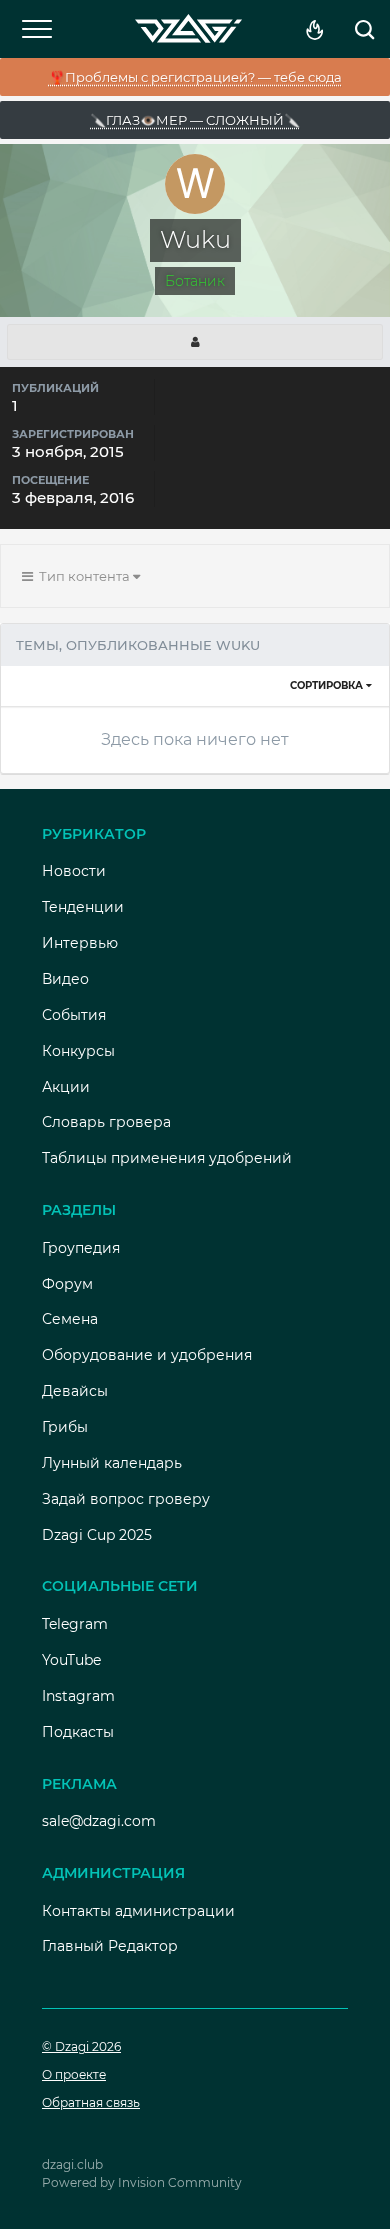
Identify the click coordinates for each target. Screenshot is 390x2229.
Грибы (65, 1427)
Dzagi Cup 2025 (97, 1535)
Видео (65, 979)
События (74, 1015)
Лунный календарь (112, 1463)
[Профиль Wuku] (195, 342)
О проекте (74, 2074)
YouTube (71, 1660)
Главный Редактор (110, 1946)
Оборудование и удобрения (147, 1355)
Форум (67, 1284)
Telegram (75, 1624)
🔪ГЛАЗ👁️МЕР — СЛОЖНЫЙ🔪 (195, 120)
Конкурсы (78, 1051)
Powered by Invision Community (142, 2182)
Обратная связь (91, 2102)
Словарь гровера (106, 1122)
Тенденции (83, 907)
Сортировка (328, 685)
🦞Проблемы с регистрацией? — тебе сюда (195, 77)
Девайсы (75, 1391)
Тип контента (83, 576)
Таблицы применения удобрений (167, 1158)
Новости (74, 871)
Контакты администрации (138, 1911)
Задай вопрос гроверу (126, 1499)
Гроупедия (81, 1248)
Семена (70, 1319)
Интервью (80, 943)
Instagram (78, 1696)
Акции (66, 1087)
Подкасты (78, 1732)
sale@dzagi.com (99, 1821)
